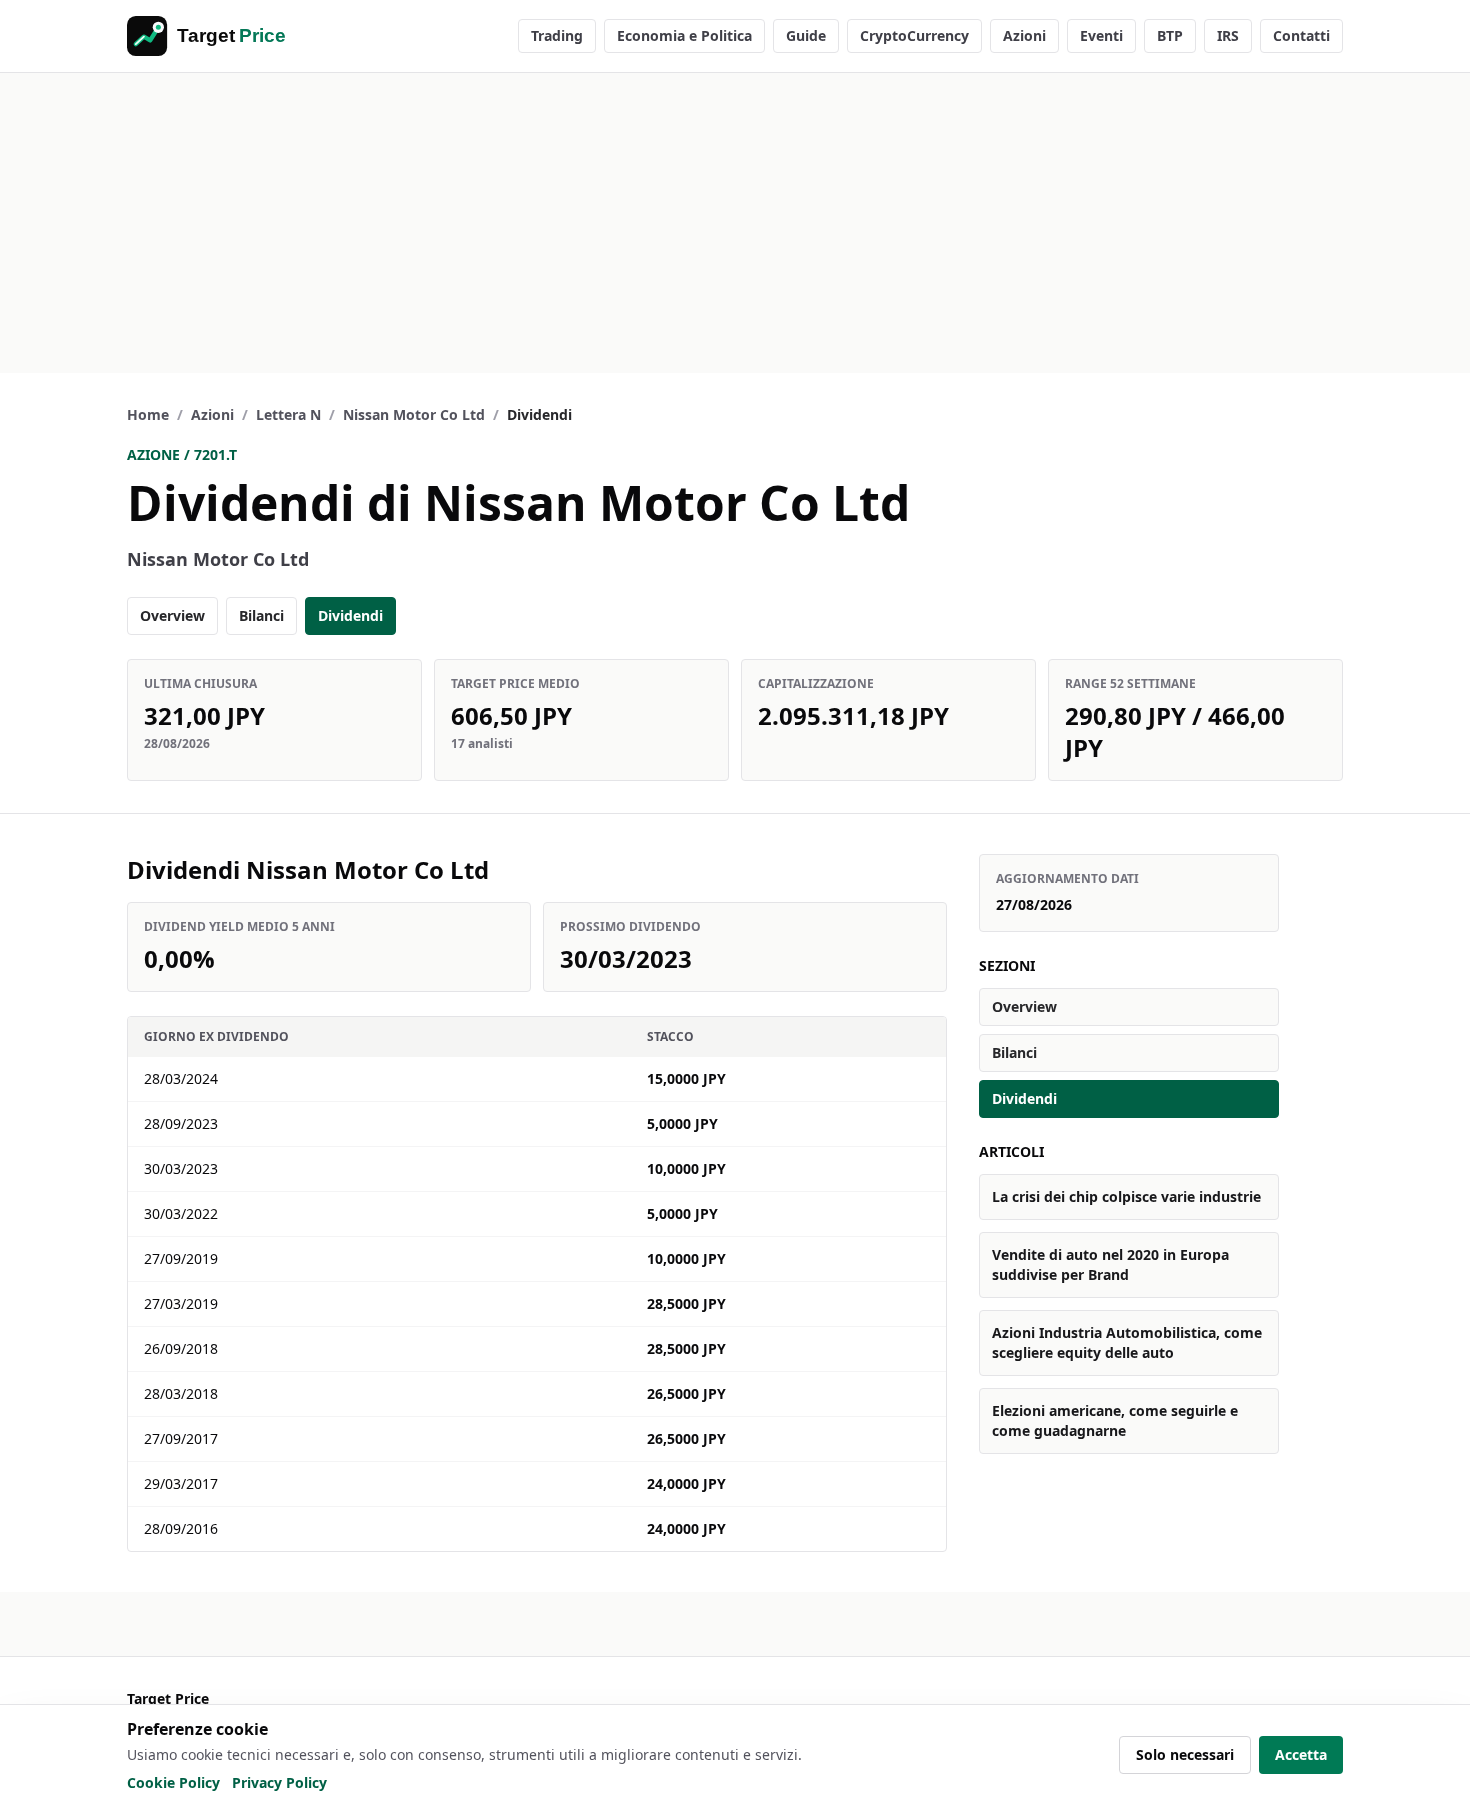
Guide (806, 35)
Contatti (1301, 35)
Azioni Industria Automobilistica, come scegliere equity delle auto (1127, 1342)
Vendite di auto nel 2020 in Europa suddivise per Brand (1110, 1264)
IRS (1228, 35)
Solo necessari (1185, 1754)
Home (148, 414)
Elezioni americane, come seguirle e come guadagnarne (1115, 1420)
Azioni (1024, 35)
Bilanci (261, 615)
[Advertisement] (735, 223)
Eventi (1101, 35)
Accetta (1301, 1754)
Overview (172, 615)
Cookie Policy (173, 1782)
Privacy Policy (279, 1782)
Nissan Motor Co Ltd (414, 414)
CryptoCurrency (914, 35)
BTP (1170, 35)
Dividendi (350, 615)
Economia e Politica (684, 35)
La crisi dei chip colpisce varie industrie (1126, 1196)
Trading (557, 35)
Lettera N (288, 414)
